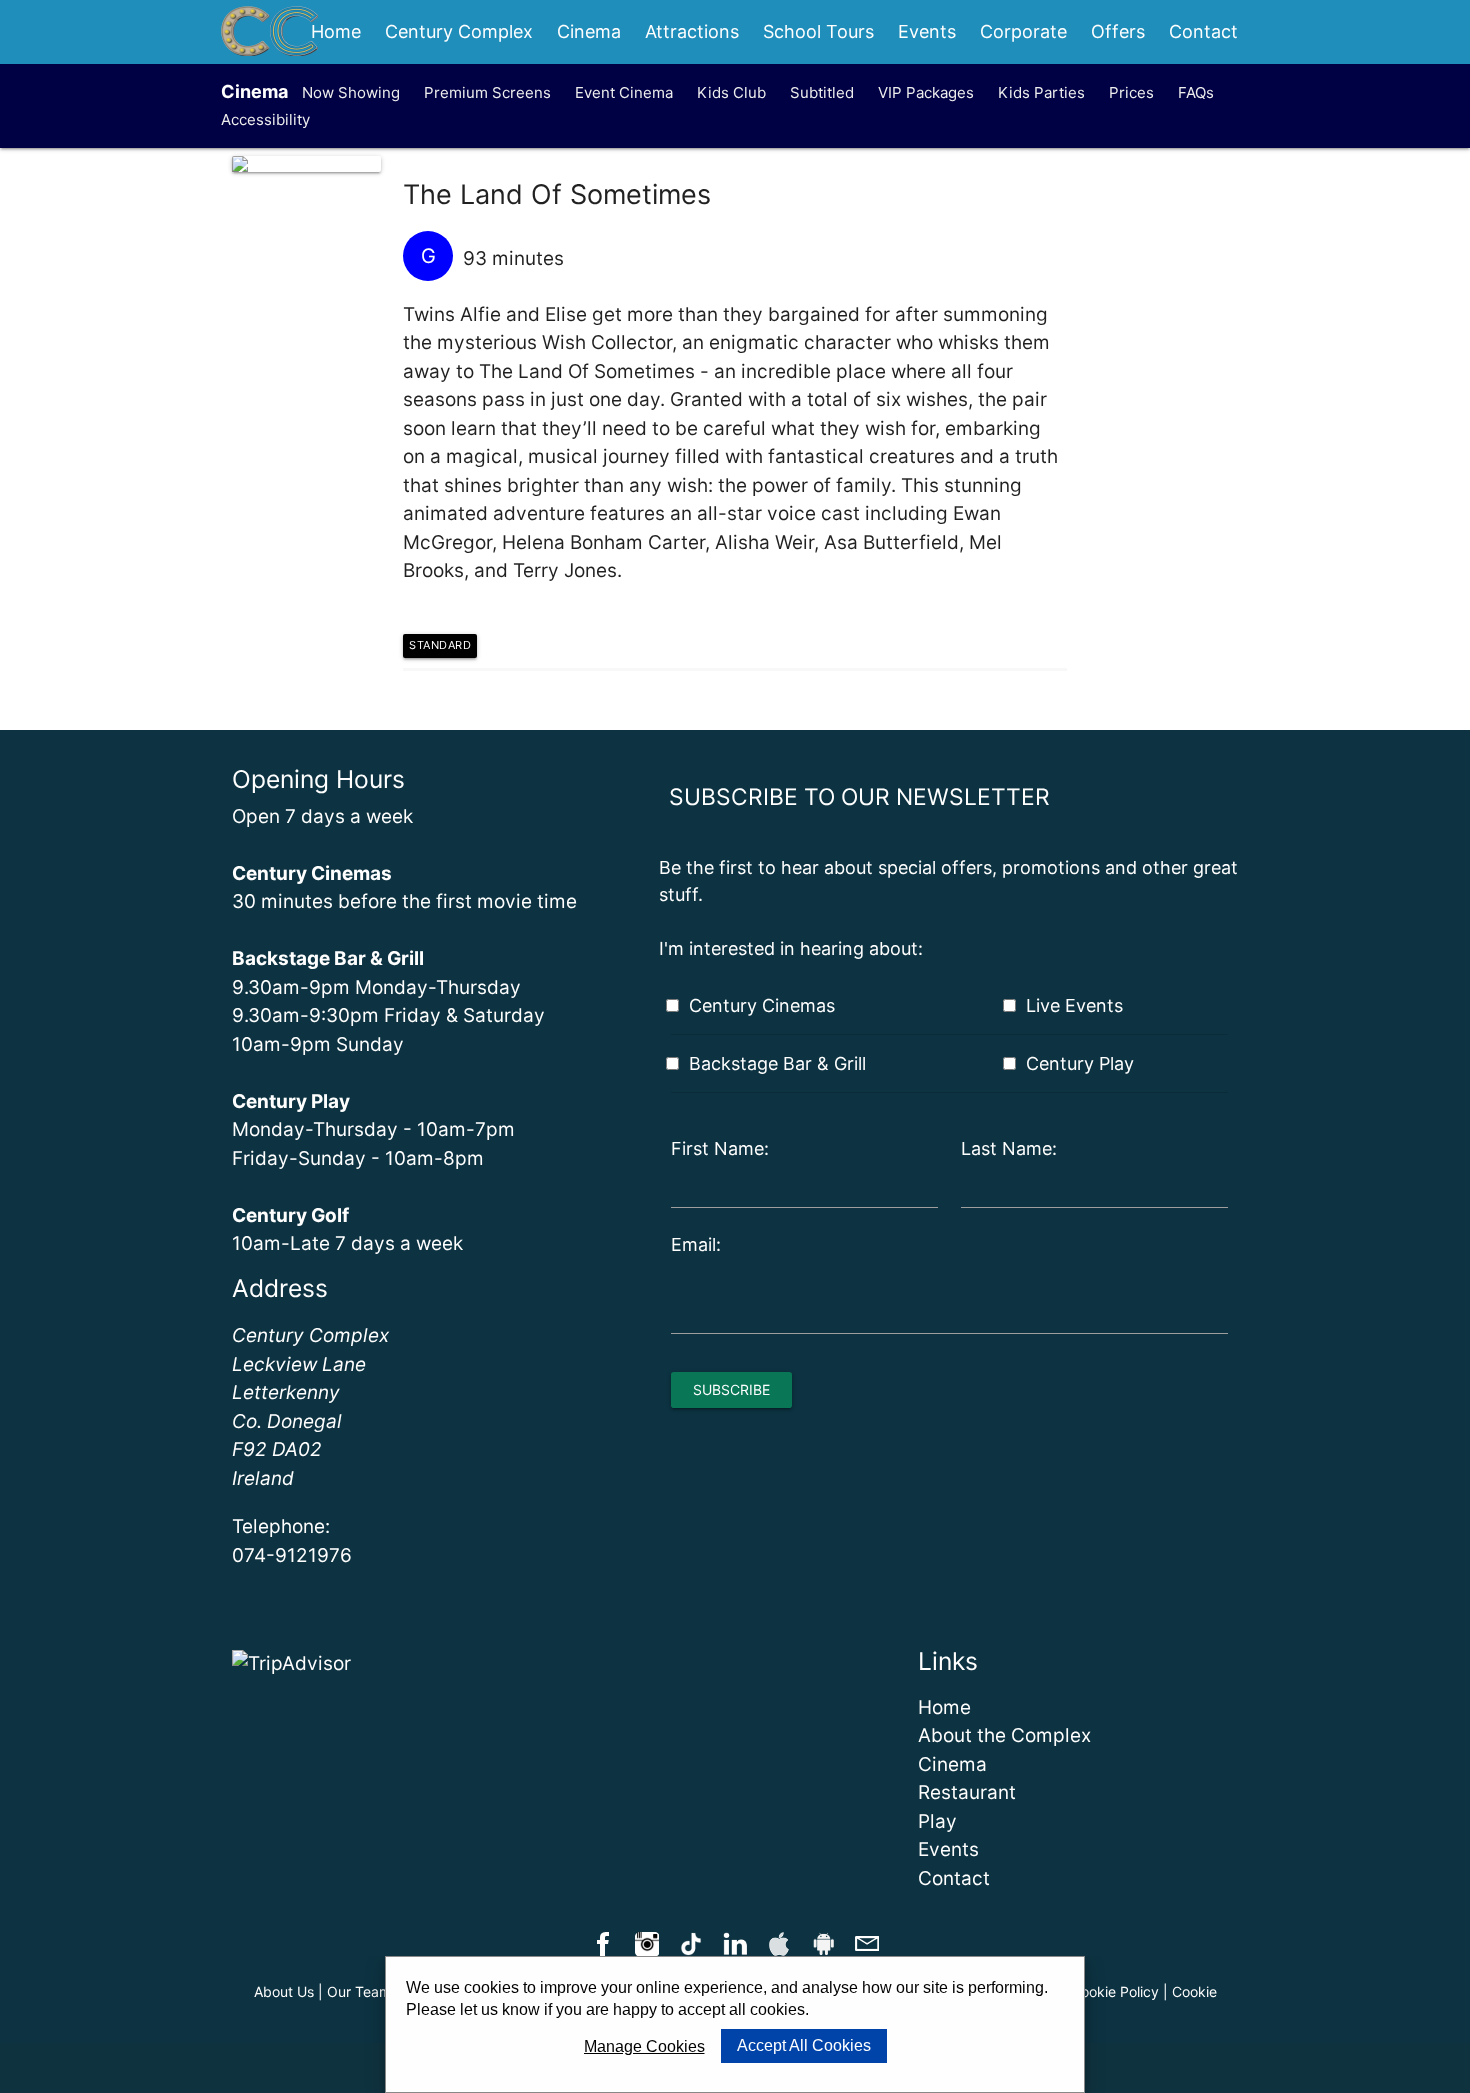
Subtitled (822, 92)
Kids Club (731, 92)
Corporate (1023, 31)
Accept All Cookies (804, 2045)
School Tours (818, 31)
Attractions (692, 31)
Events (927, 31)
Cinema (589, 31)
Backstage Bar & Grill (777, 1063)
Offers (1118, 31)
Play (937, 1821)
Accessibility (265, 119)
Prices (1131, 92)
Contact (1203, 31)
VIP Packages (926, 92)
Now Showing (351, 92)
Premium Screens (487, 92)
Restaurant (967, 1792)
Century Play (1080, 1063)
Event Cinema (624, 92)
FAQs (1196, 92)
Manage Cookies (644, 2046)
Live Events (1074, 1005)
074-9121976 (292, 1555)
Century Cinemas (762, 1005)
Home (336, 31)
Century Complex (459, 31)
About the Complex (1004, 1735)
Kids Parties (1041, 92)
